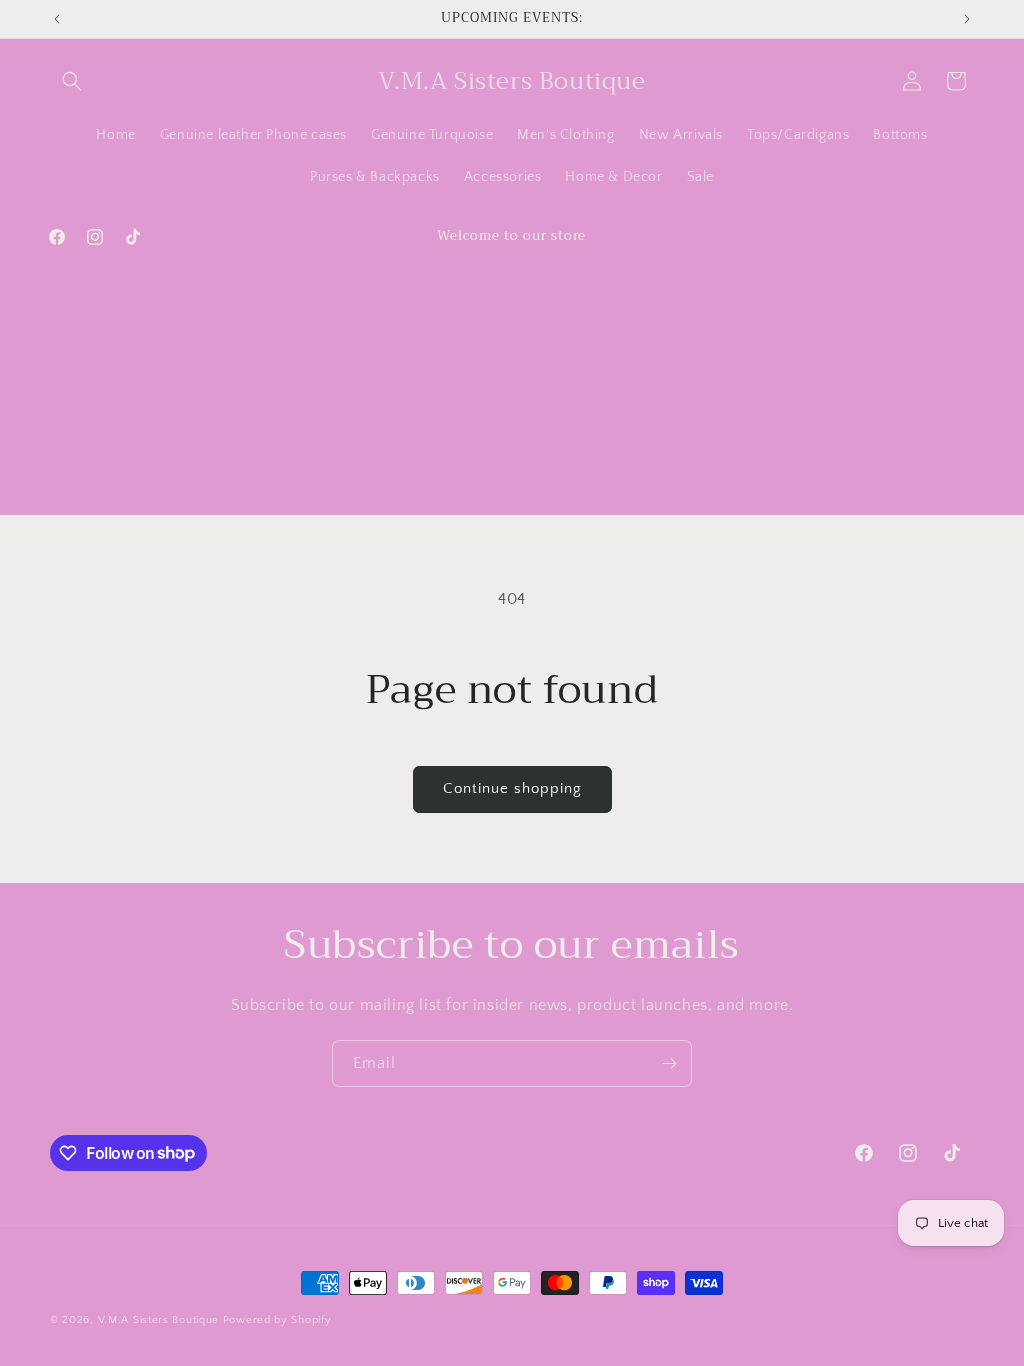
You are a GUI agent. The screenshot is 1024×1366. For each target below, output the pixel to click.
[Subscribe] (669, 1063)
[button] (72, 81)
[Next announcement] (967, 19)
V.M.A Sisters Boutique (158, 1320)
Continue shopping (512, 788)
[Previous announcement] (57, 19)
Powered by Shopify (277, 1320)
